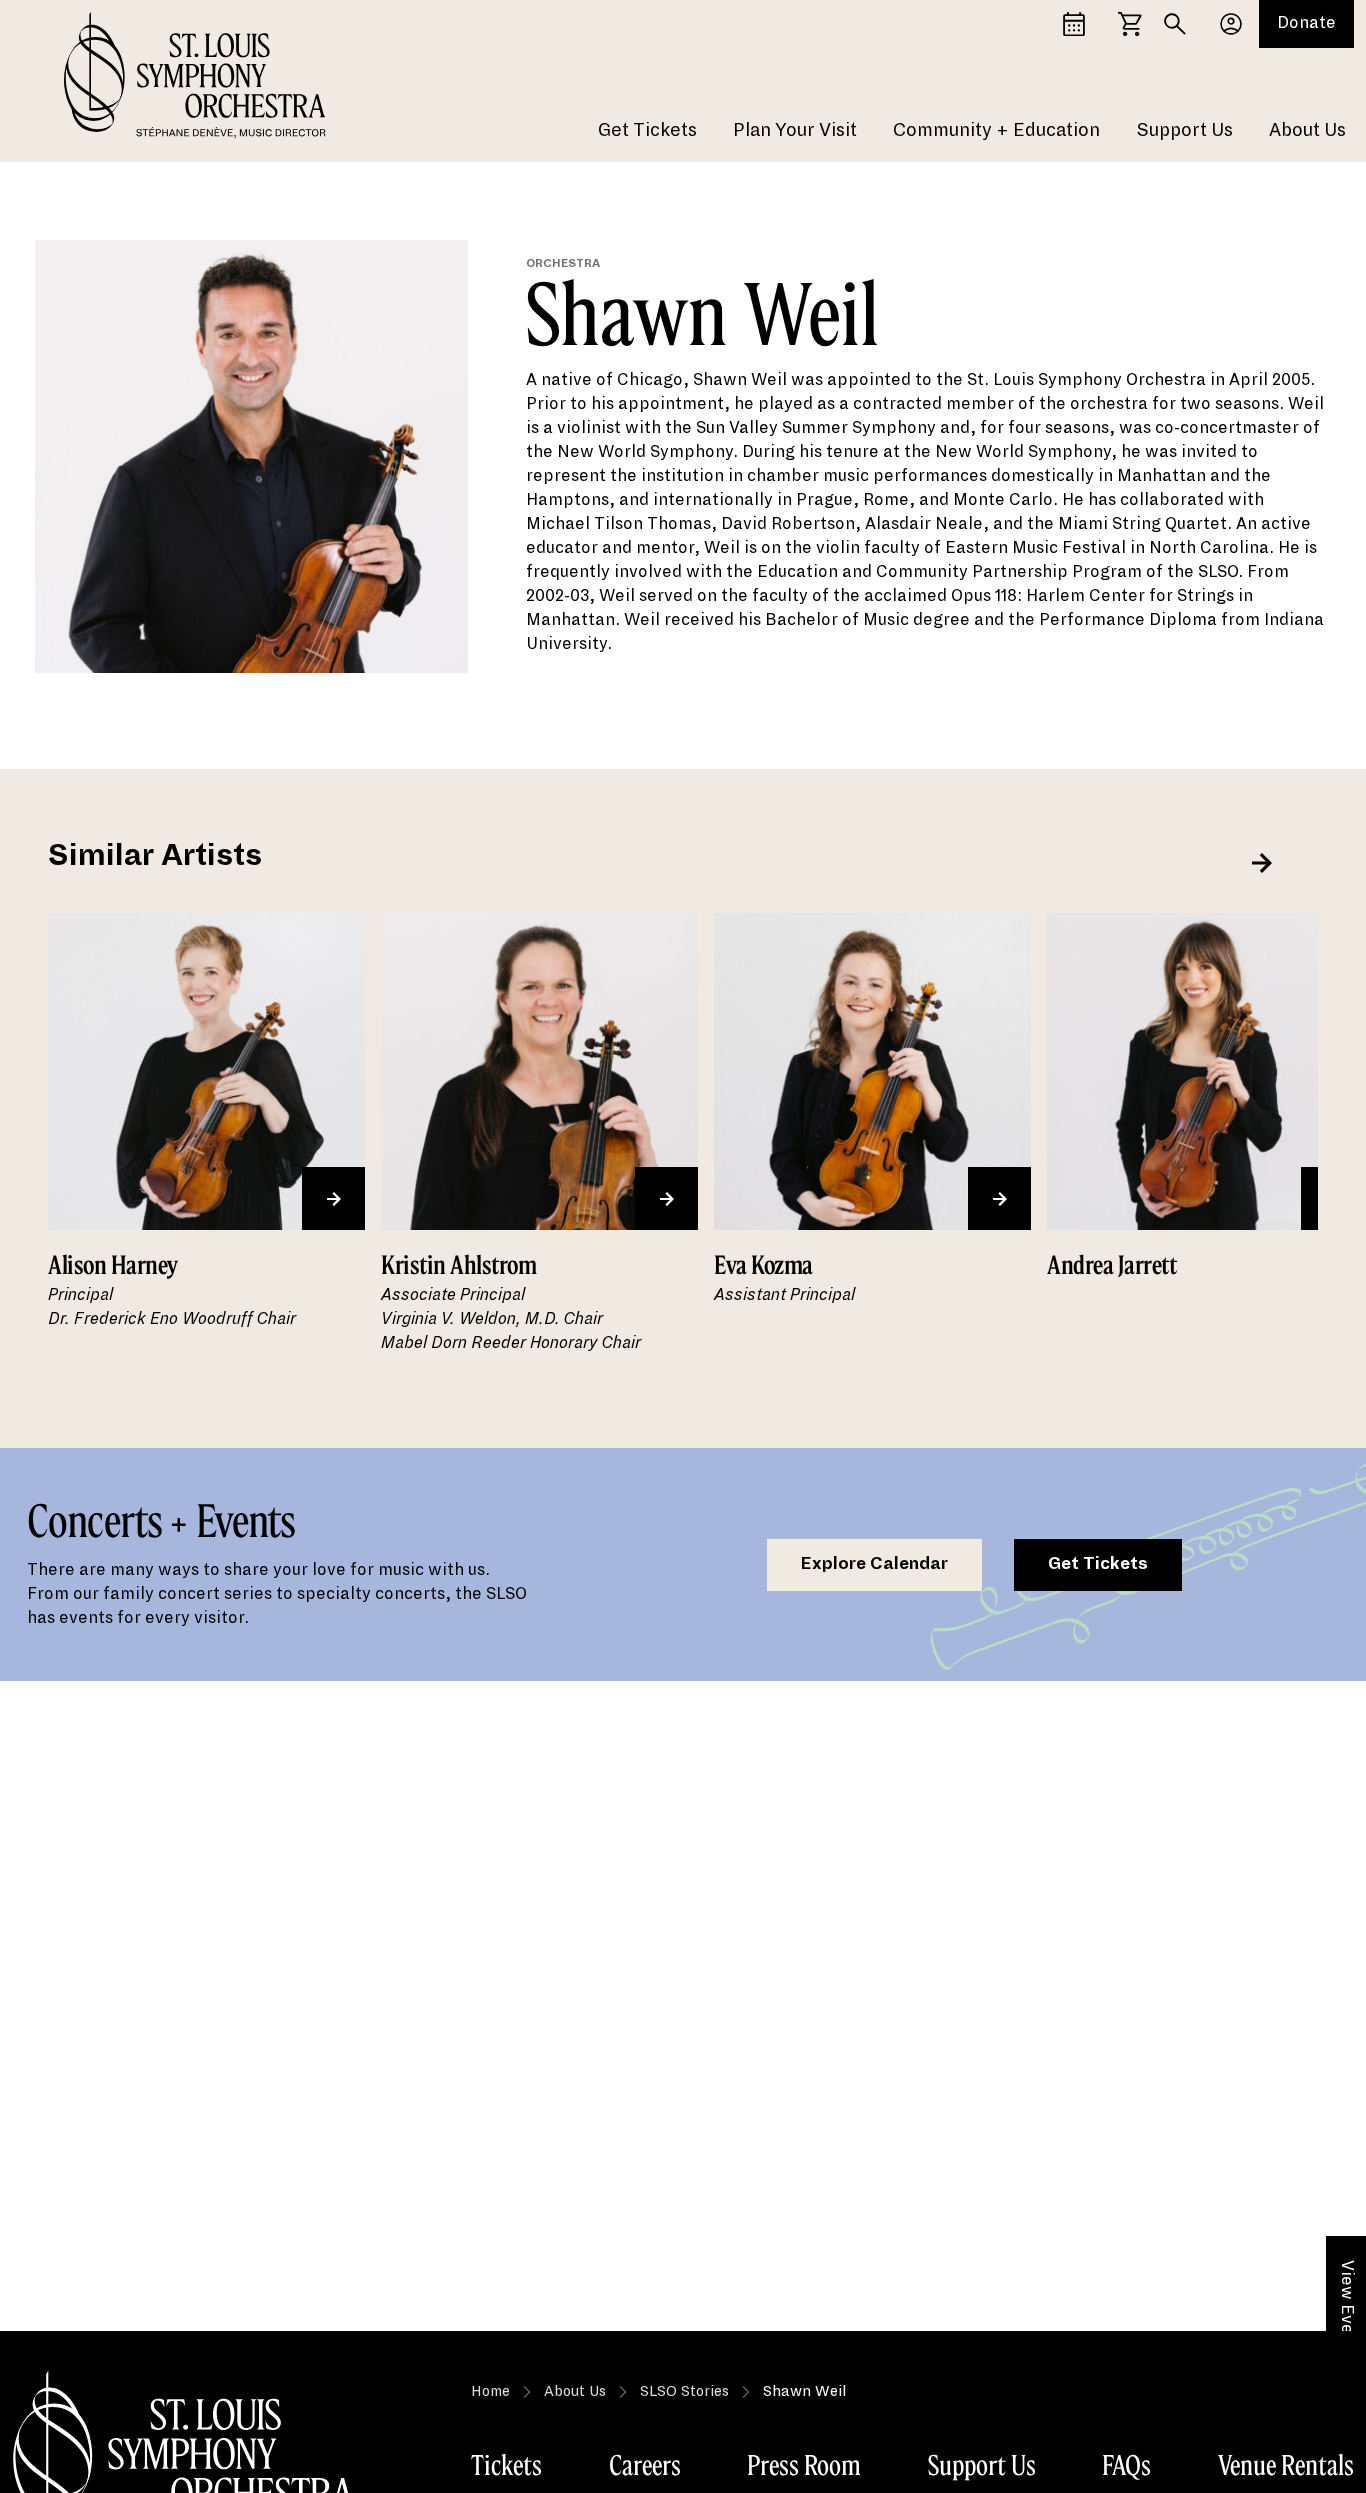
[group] (206, 1146)
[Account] (1231, 24)
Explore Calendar (874, 1564)
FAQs (1126, 2465)
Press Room (804, 2465)
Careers (645, 2465)
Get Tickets (647, 130)
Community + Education (996, 130)
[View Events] (1074, 24)
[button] (1262, 863)
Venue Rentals (1286, 2465)
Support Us (1184, 130)
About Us (1307, 130)
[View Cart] (1130, 24)
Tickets (506, 2465)
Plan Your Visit (795, 130)
